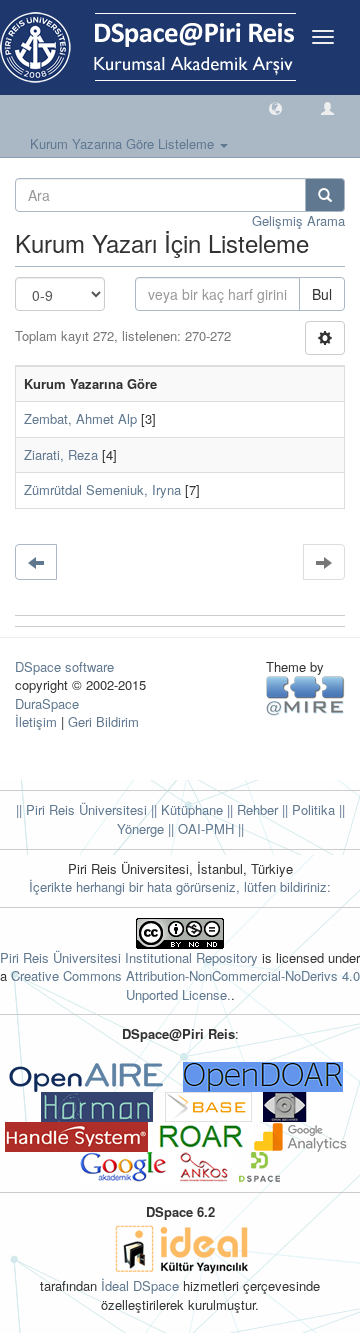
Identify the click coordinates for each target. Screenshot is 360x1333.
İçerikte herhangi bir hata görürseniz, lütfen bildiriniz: (180, 886)
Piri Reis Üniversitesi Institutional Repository (129, 957)
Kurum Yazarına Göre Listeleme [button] (124, 143)
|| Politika (306, 809)
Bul (322, 294)
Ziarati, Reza (61, 454)
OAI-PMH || (209, 828)
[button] (275, 107)
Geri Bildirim (103, 721)
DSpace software (64, 666)
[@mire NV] (305, 694)
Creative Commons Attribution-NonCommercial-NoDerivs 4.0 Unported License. (185, 985)
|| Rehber (250, 809)
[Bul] (325, 195)
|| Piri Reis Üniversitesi (81, 809)
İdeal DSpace (140, 1285)
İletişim (36, 721)
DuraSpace (47, 703)
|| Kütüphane (185, 809)
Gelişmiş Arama (298, 220)
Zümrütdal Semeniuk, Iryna (102, 489)
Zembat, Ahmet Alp (80, 418)
